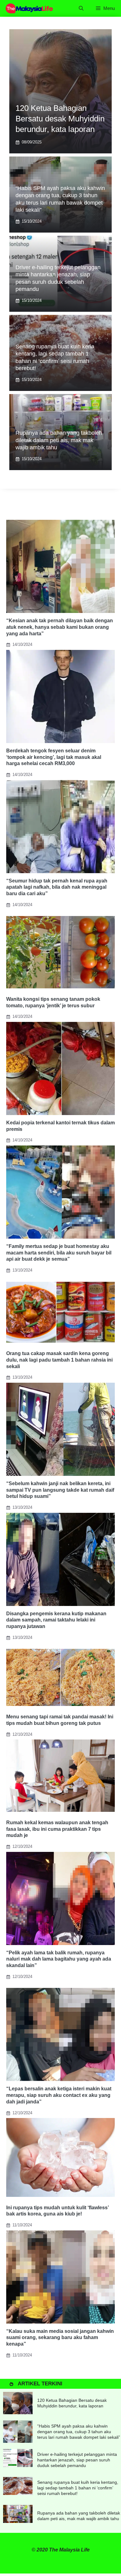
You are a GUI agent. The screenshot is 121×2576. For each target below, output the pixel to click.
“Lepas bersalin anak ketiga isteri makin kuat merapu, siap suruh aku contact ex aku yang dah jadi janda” (59, 2095)
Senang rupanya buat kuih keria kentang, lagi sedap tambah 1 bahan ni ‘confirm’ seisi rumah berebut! (78, 2488)
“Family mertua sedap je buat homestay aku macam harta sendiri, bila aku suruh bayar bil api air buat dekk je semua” (59, 1253)
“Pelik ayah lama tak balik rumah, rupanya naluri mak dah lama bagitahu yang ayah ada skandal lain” (59, 1959)
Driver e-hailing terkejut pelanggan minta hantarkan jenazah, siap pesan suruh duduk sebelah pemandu (77, 2460)
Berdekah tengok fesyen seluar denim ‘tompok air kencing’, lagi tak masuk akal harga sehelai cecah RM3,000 (54, 757)
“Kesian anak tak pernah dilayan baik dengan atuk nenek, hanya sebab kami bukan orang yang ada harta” (60, 627)
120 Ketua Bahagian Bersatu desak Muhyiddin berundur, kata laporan (60, 119)
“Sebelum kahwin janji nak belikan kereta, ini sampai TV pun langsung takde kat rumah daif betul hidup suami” (60, 1490)
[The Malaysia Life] (29, 8)
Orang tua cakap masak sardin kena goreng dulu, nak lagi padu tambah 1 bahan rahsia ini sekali (59, 1360)
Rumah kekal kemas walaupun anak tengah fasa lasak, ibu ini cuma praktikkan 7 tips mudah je (57, 1829)
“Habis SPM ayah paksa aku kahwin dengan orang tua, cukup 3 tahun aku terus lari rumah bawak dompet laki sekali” (79, 2432)
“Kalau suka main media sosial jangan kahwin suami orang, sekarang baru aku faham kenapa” (60, 2338)
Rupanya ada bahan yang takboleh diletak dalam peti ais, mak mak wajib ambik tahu (59, 440)
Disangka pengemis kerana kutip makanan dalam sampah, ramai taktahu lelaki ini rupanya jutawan (56, 1620)
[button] (81, 8)
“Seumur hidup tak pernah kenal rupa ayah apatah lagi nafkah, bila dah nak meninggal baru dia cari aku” (57, 887)
